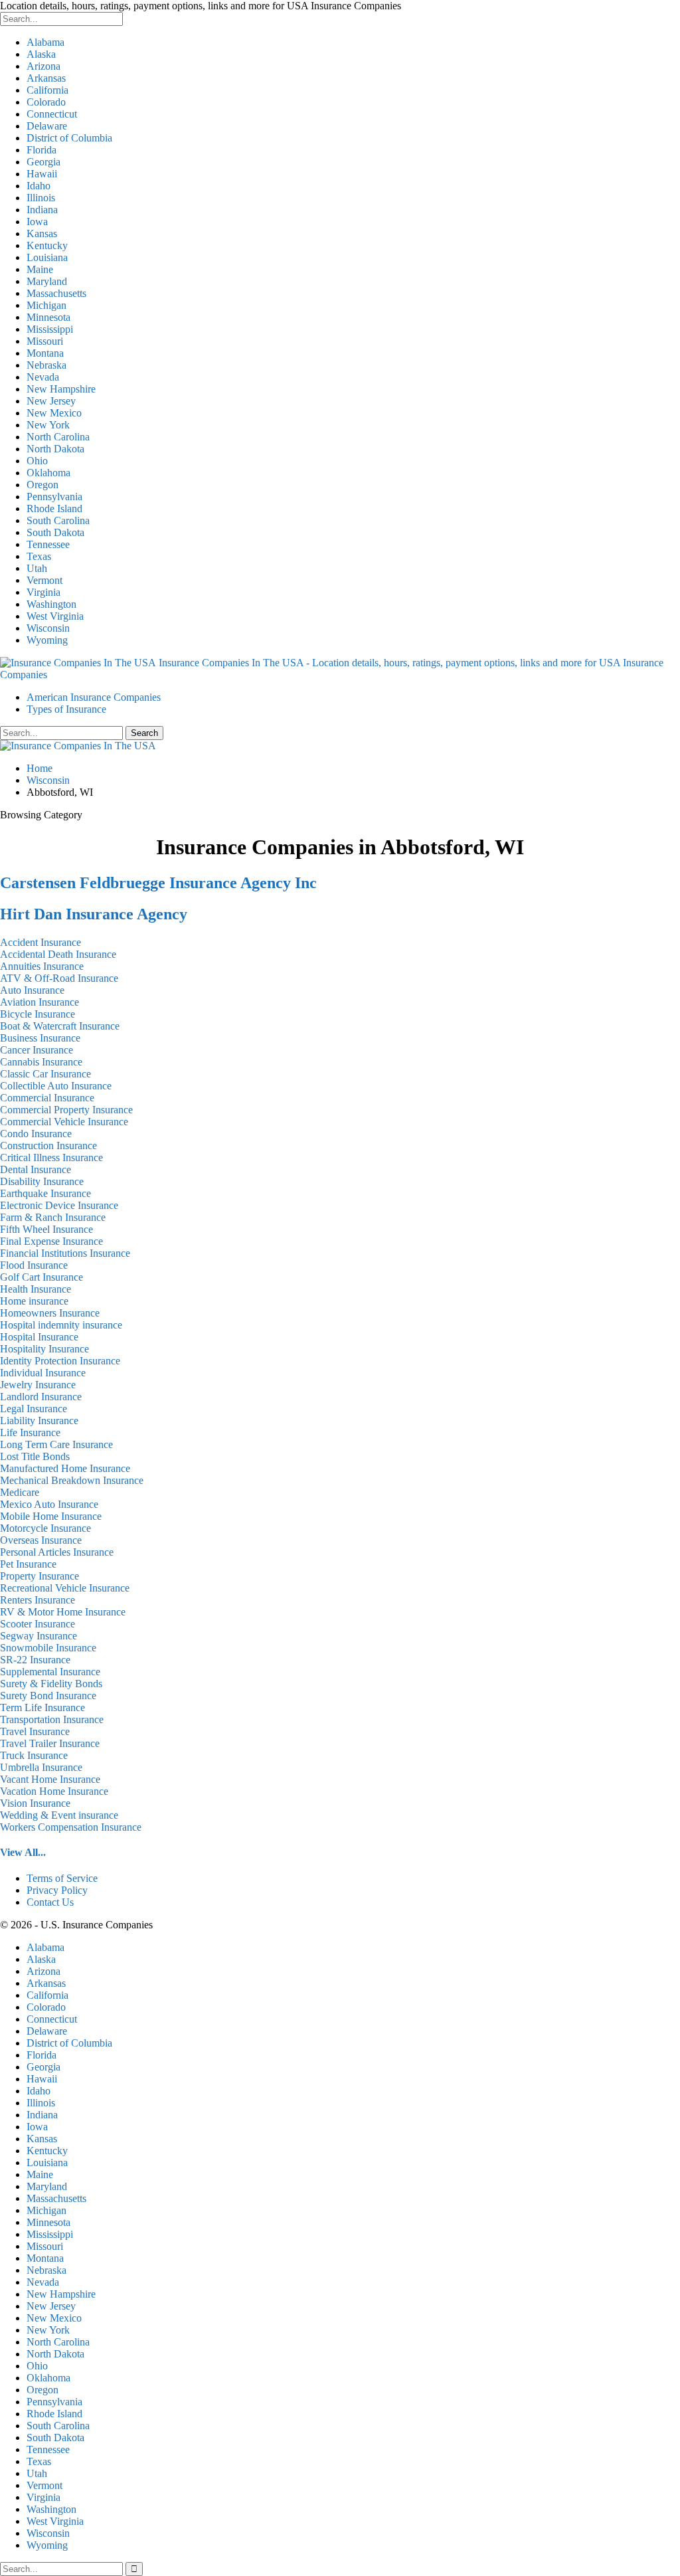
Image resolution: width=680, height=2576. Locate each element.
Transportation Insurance (52, 1719)
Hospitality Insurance (44, 1349)
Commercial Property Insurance (66, 1110)
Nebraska (46, 365)
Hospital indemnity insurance (61, 1325)
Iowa (37, 222)
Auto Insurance (32, 990)
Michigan (46, 305)
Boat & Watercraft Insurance (60, 1026)
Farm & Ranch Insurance (53, 1217)
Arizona (43, 66)
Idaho (39, 186)
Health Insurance (36, 1289)
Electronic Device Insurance (59, 1205)
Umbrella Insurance (41, 1767)
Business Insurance (40, 1038)
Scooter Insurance (38, 1624)
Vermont (44, 580)
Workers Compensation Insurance (71, 1827)
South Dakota (55, 532)
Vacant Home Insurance (50, 1779)
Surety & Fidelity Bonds (51, 1684)
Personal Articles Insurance (57, 1552)
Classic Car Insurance (45, 1074)
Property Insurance (40, 1576)
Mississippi (50, 329)
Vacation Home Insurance (54, 1791)
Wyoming (47, 640)
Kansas (42, 233)
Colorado (46, 102)
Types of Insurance (66, 709)
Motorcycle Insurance (45, 1528)
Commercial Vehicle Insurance (64, 1122)
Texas (39, 556)
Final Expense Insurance (51, 1241)
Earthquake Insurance (45, 1193)
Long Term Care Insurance (56, 1444)
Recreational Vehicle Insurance (65, 1588)
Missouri (45, 341)
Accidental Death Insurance (58, 954)
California (47, 90)
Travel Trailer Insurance (50, 1743)
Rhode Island (54, 508)
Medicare (20, 1492)
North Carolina (58, 437)
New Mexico (54, 413)
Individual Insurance (43, 1373)
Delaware (47, 126)
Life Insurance (30, 1432)
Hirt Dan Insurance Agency (94, 914)
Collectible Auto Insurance (56, 1086)
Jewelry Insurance (38, 1385)
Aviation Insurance (40, 1002)
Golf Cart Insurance (42, 1277)
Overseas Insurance (41, 1540)
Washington (51, 604)
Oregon (42, 485)
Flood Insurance (34, 1265)
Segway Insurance (39, 1636)
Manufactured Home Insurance (65, 1468)
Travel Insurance (35, 1731)
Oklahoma (48, 473)
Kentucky (47, 245)
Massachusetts (56, 293)
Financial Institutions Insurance (65, 1253)
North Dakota (55, 449)
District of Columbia (69, 138)
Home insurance (34, 1301)
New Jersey (51, 401)
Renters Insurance (38, 1600)
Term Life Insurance (42, 1707)
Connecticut (52, 114)
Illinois (41, 198)
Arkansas (46, 78)
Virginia (43, 592)
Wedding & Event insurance (59, 1815)
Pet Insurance (28, 1564)
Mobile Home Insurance (51, 1516)
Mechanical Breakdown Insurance (72, 1480)
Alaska (41, 54)
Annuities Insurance (42, 966)
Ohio (37, 461)
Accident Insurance (41, 942)
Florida (42, 150)
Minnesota (48, 317)
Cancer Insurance (37, 1050)
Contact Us (50, 1902)
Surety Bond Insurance (48, 1696)
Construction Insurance (48, 1146)
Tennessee (48, 544)
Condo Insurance (36, 1134)
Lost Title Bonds (35, 1456)
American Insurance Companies (94, 697)
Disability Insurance (42, 1181)
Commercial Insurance (47, 1098)
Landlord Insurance (41, 1397)
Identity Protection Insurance (60, 1361)
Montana (45, 353)
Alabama (45, 42)
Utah (37, 568)
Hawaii (42, 174)
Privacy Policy (57, 1890)
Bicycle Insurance (38, 1014)
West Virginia (55, 616)
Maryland (47, 281)
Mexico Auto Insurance (49, 1504)
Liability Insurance (39, 1421)
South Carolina (58, 520)
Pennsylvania (54, 497)
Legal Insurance (34, 1409)
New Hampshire (61, 389)
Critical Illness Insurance (51, 1157)
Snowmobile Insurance (48, 1648)
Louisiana (47, 257)
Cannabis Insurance (41, 1062)
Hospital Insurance (39, 1337)
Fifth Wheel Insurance (46, 1229)
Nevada (43, 377)
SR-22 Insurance (35, 1660)
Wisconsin (48, 628)
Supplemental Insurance (50, 1672)
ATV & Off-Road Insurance (59, 978)
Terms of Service (62, 1878)
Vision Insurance (35, 1803)
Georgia (43, 162)
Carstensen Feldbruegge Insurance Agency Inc (158, 883)
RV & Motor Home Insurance (63, 1612)
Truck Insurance (34, 1755)
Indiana (42, 210)
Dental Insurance (36, 1169)
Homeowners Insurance (50, 1313)
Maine (40, 269)
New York (48, 425)
